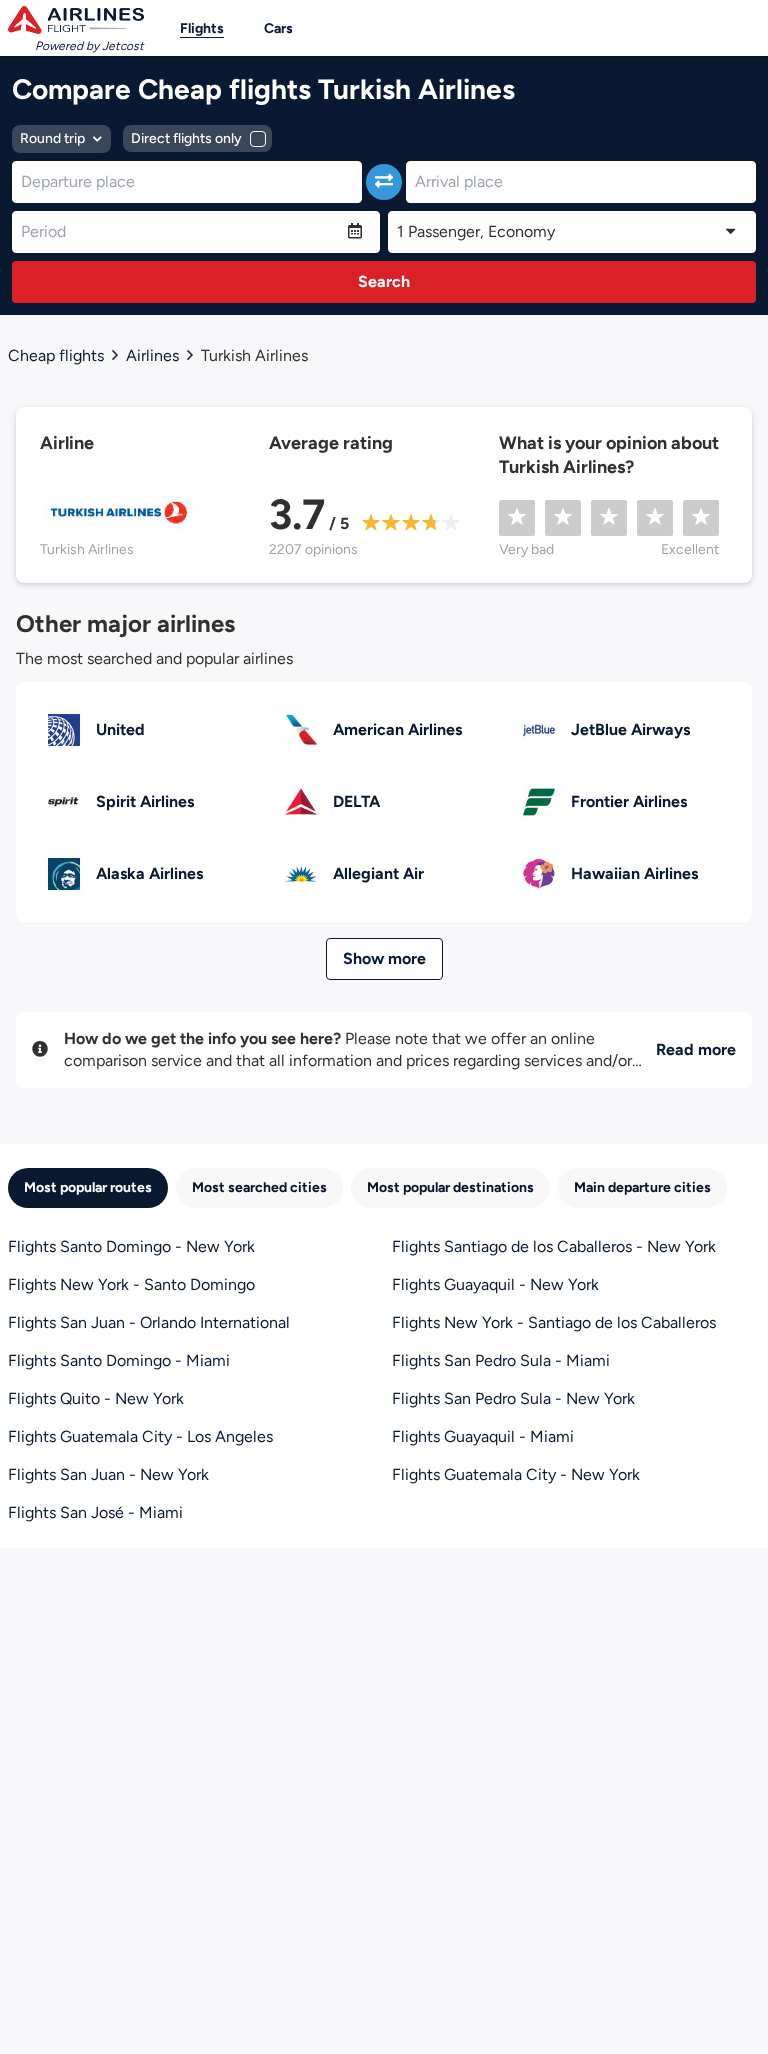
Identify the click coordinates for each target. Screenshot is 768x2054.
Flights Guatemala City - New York (516, 1474)
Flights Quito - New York (96, 1398)
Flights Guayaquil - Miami (483, 1436)
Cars (278, 28)
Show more (384, 958)
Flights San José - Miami (95, 1512)
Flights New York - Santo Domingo (131, 1284)
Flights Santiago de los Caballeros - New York (554, 1246)
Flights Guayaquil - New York (495, 1284)
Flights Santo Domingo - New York (131, 1246)
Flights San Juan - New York (108, 1474)
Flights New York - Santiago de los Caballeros (554, 1322)
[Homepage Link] (76, 20)
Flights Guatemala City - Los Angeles (140, 1436)
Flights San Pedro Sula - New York (513, 1398)
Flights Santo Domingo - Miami (119, 1360)
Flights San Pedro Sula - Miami (501, 1360)
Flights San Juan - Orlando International (149, 1322)
